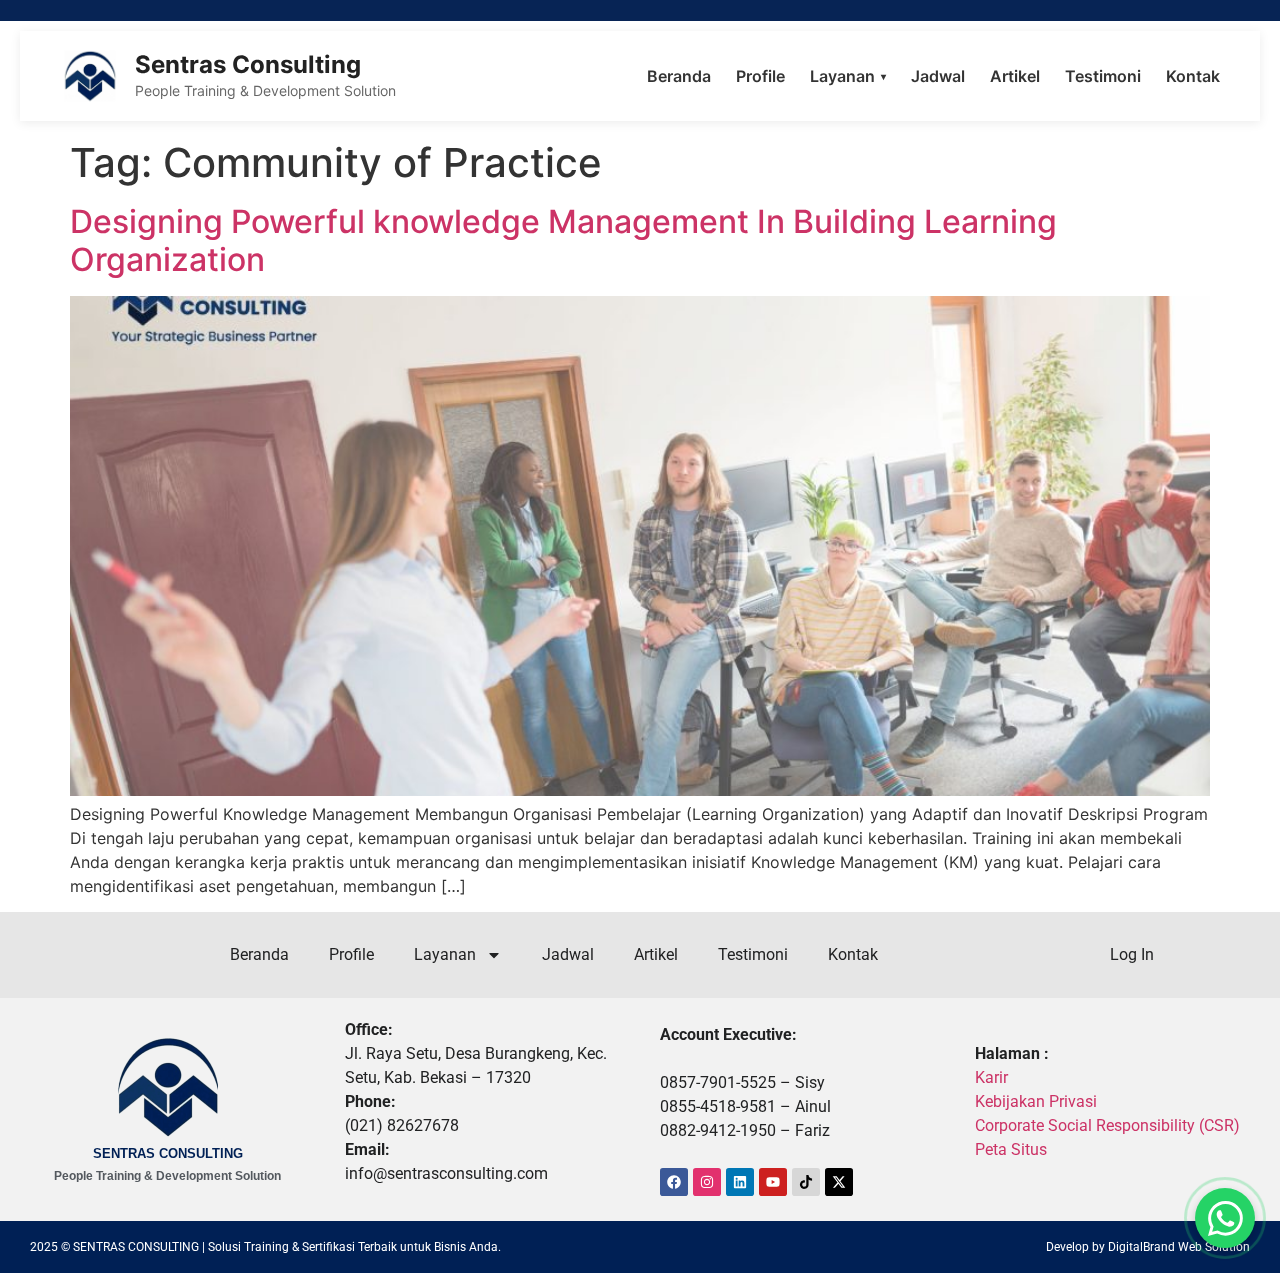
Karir (991, 1077)
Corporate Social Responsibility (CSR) (1107, 1125)
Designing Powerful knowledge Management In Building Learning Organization (563, 240)
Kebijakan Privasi (1036, 1101)
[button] (1225, 1218)
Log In (1132, 954)
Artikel (1015, 76)
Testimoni (1103, 76)
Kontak (1193, 76)
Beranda (679, 76)
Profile (760, 76)
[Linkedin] (740, 1182)
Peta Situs (1011, 1149)
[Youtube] (773, 1182)
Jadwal (938, 76)
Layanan (848, 76)
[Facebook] (674, 1182)
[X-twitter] (839, 1182)
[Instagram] (707, 1182)
